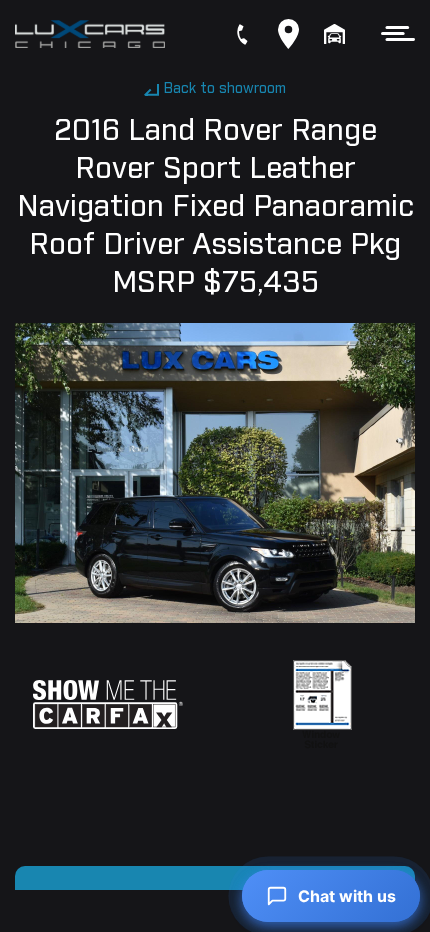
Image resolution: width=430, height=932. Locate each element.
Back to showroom (225, 89)
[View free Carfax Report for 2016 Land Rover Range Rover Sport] (108, 704)
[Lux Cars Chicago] (90, 34)
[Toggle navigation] (392, 33)
